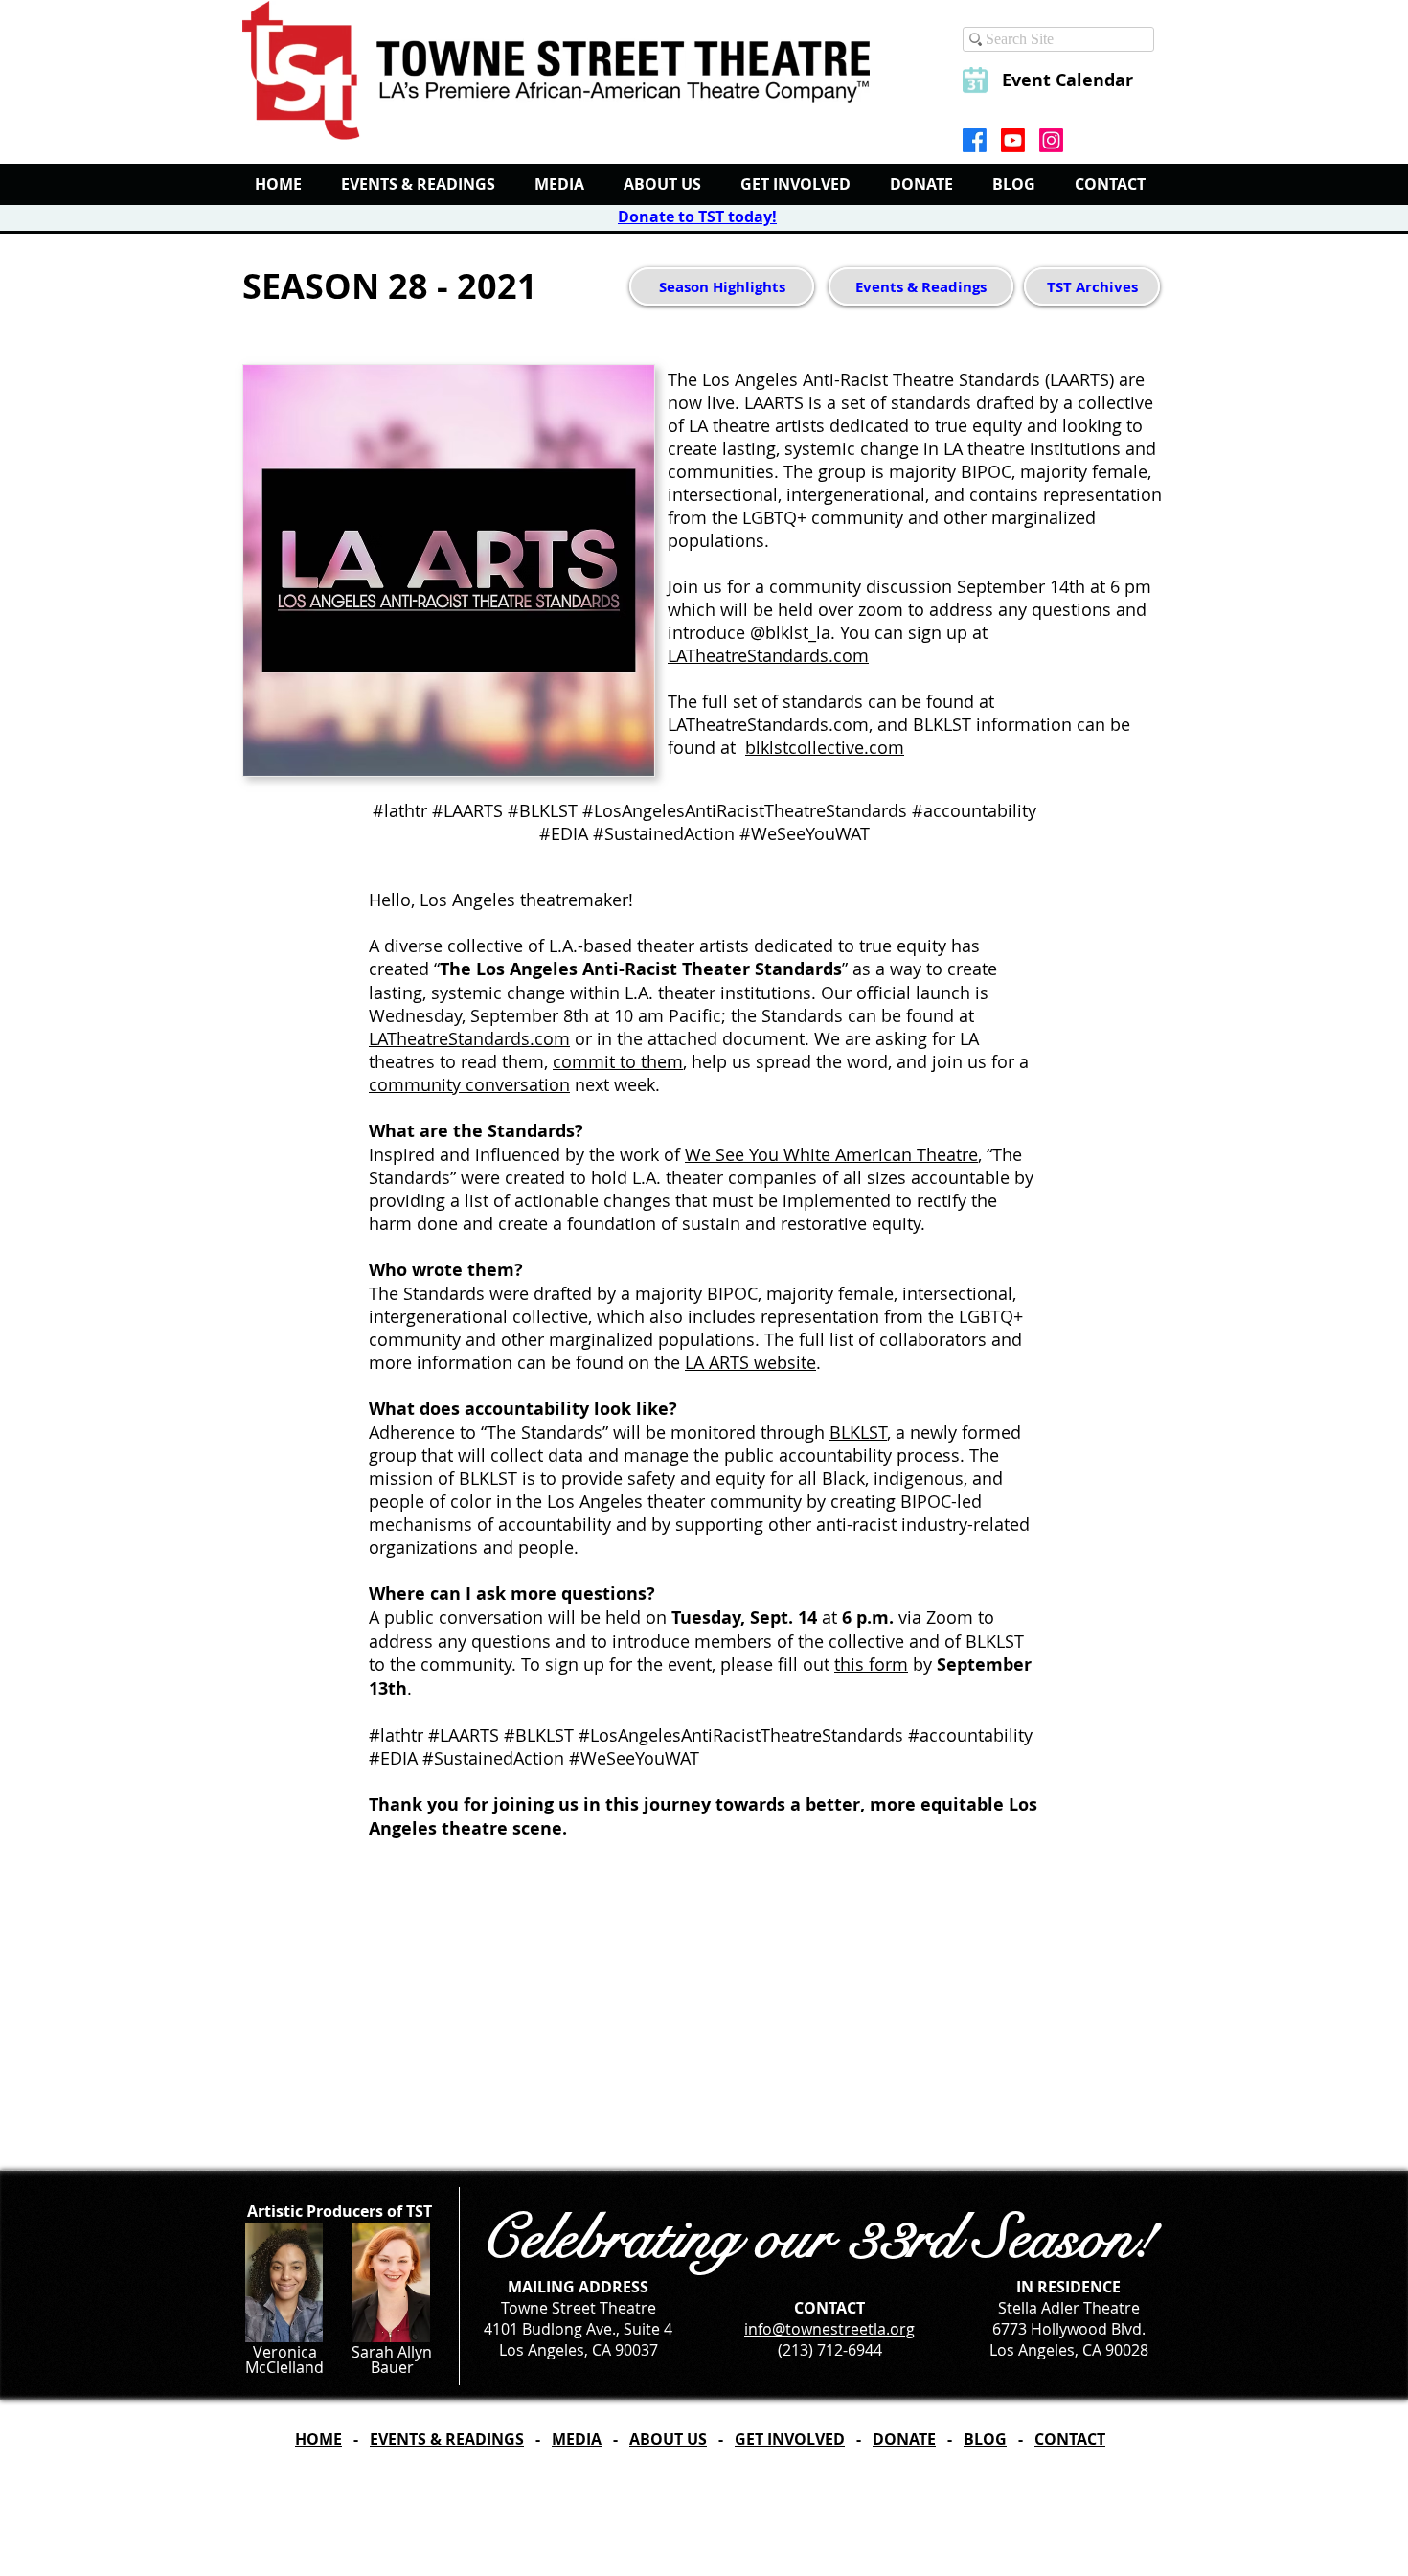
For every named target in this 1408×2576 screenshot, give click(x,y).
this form (871, 1664)
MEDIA (577, 2439)
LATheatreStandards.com (768, 655)
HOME (318, 2439)
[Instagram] (1051, 140)
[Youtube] (1013, 140)
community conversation (469, 1084)
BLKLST (858, 1432)
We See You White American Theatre (831, 1154)
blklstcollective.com (825, 747)
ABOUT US (668, 2439)
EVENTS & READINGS (447, 2439)
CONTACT (1070, 2439)
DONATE (904, 2439)
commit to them (618, 1061)
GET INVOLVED (790, 2439)
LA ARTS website (750, 1362)
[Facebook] (975, 140)
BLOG (985, 2439)
